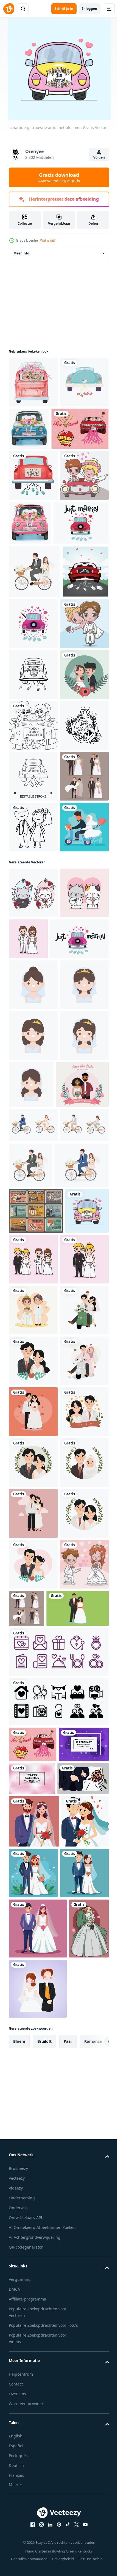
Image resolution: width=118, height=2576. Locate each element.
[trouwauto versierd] (33, 433)
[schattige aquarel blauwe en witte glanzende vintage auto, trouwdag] (80, 429)
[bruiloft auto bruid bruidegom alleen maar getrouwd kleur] (33, 931)
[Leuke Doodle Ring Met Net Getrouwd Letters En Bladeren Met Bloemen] (33, 982)
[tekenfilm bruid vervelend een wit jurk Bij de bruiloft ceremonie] (33, 1394)
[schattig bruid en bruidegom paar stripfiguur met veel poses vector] (33, 1084)
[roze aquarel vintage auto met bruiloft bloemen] (81, 574)
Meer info (21, 253)
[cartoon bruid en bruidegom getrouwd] (33, 2477)
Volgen (99, 157)
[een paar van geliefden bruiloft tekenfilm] (33, 1968)
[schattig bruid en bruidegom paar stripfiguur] (79, 1297)
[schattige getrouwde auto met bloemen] (30, 1813)
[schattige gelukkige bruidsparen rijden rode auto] (33, 577)
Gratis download (59, 177)
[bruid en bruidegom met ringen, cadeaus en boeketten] (36, 1768)
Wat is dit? (48, 240)
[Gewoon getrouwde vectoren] (37, 480)
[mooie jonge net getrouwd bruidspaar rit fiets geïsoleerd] (33, 1636)
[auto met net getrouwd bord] (33, 382)
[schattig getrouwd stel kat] (33, 1302)
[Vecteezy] (9, 9)
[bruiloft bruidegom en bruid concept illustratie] (40, 2521)
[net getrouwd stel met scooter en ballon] (33, 1186)
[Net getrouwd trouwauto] (32, 727)
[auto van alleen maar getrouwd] (33, 526)
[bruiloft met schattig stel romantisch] (33, 881)
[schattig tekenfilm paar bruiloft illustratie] (33, 1918)
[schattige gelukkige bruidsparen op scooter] (33, 779)
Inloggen (90, 9)
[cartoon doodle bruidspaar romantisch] (33, 1135)
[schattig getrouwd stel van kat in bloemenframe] (33, 1252)
